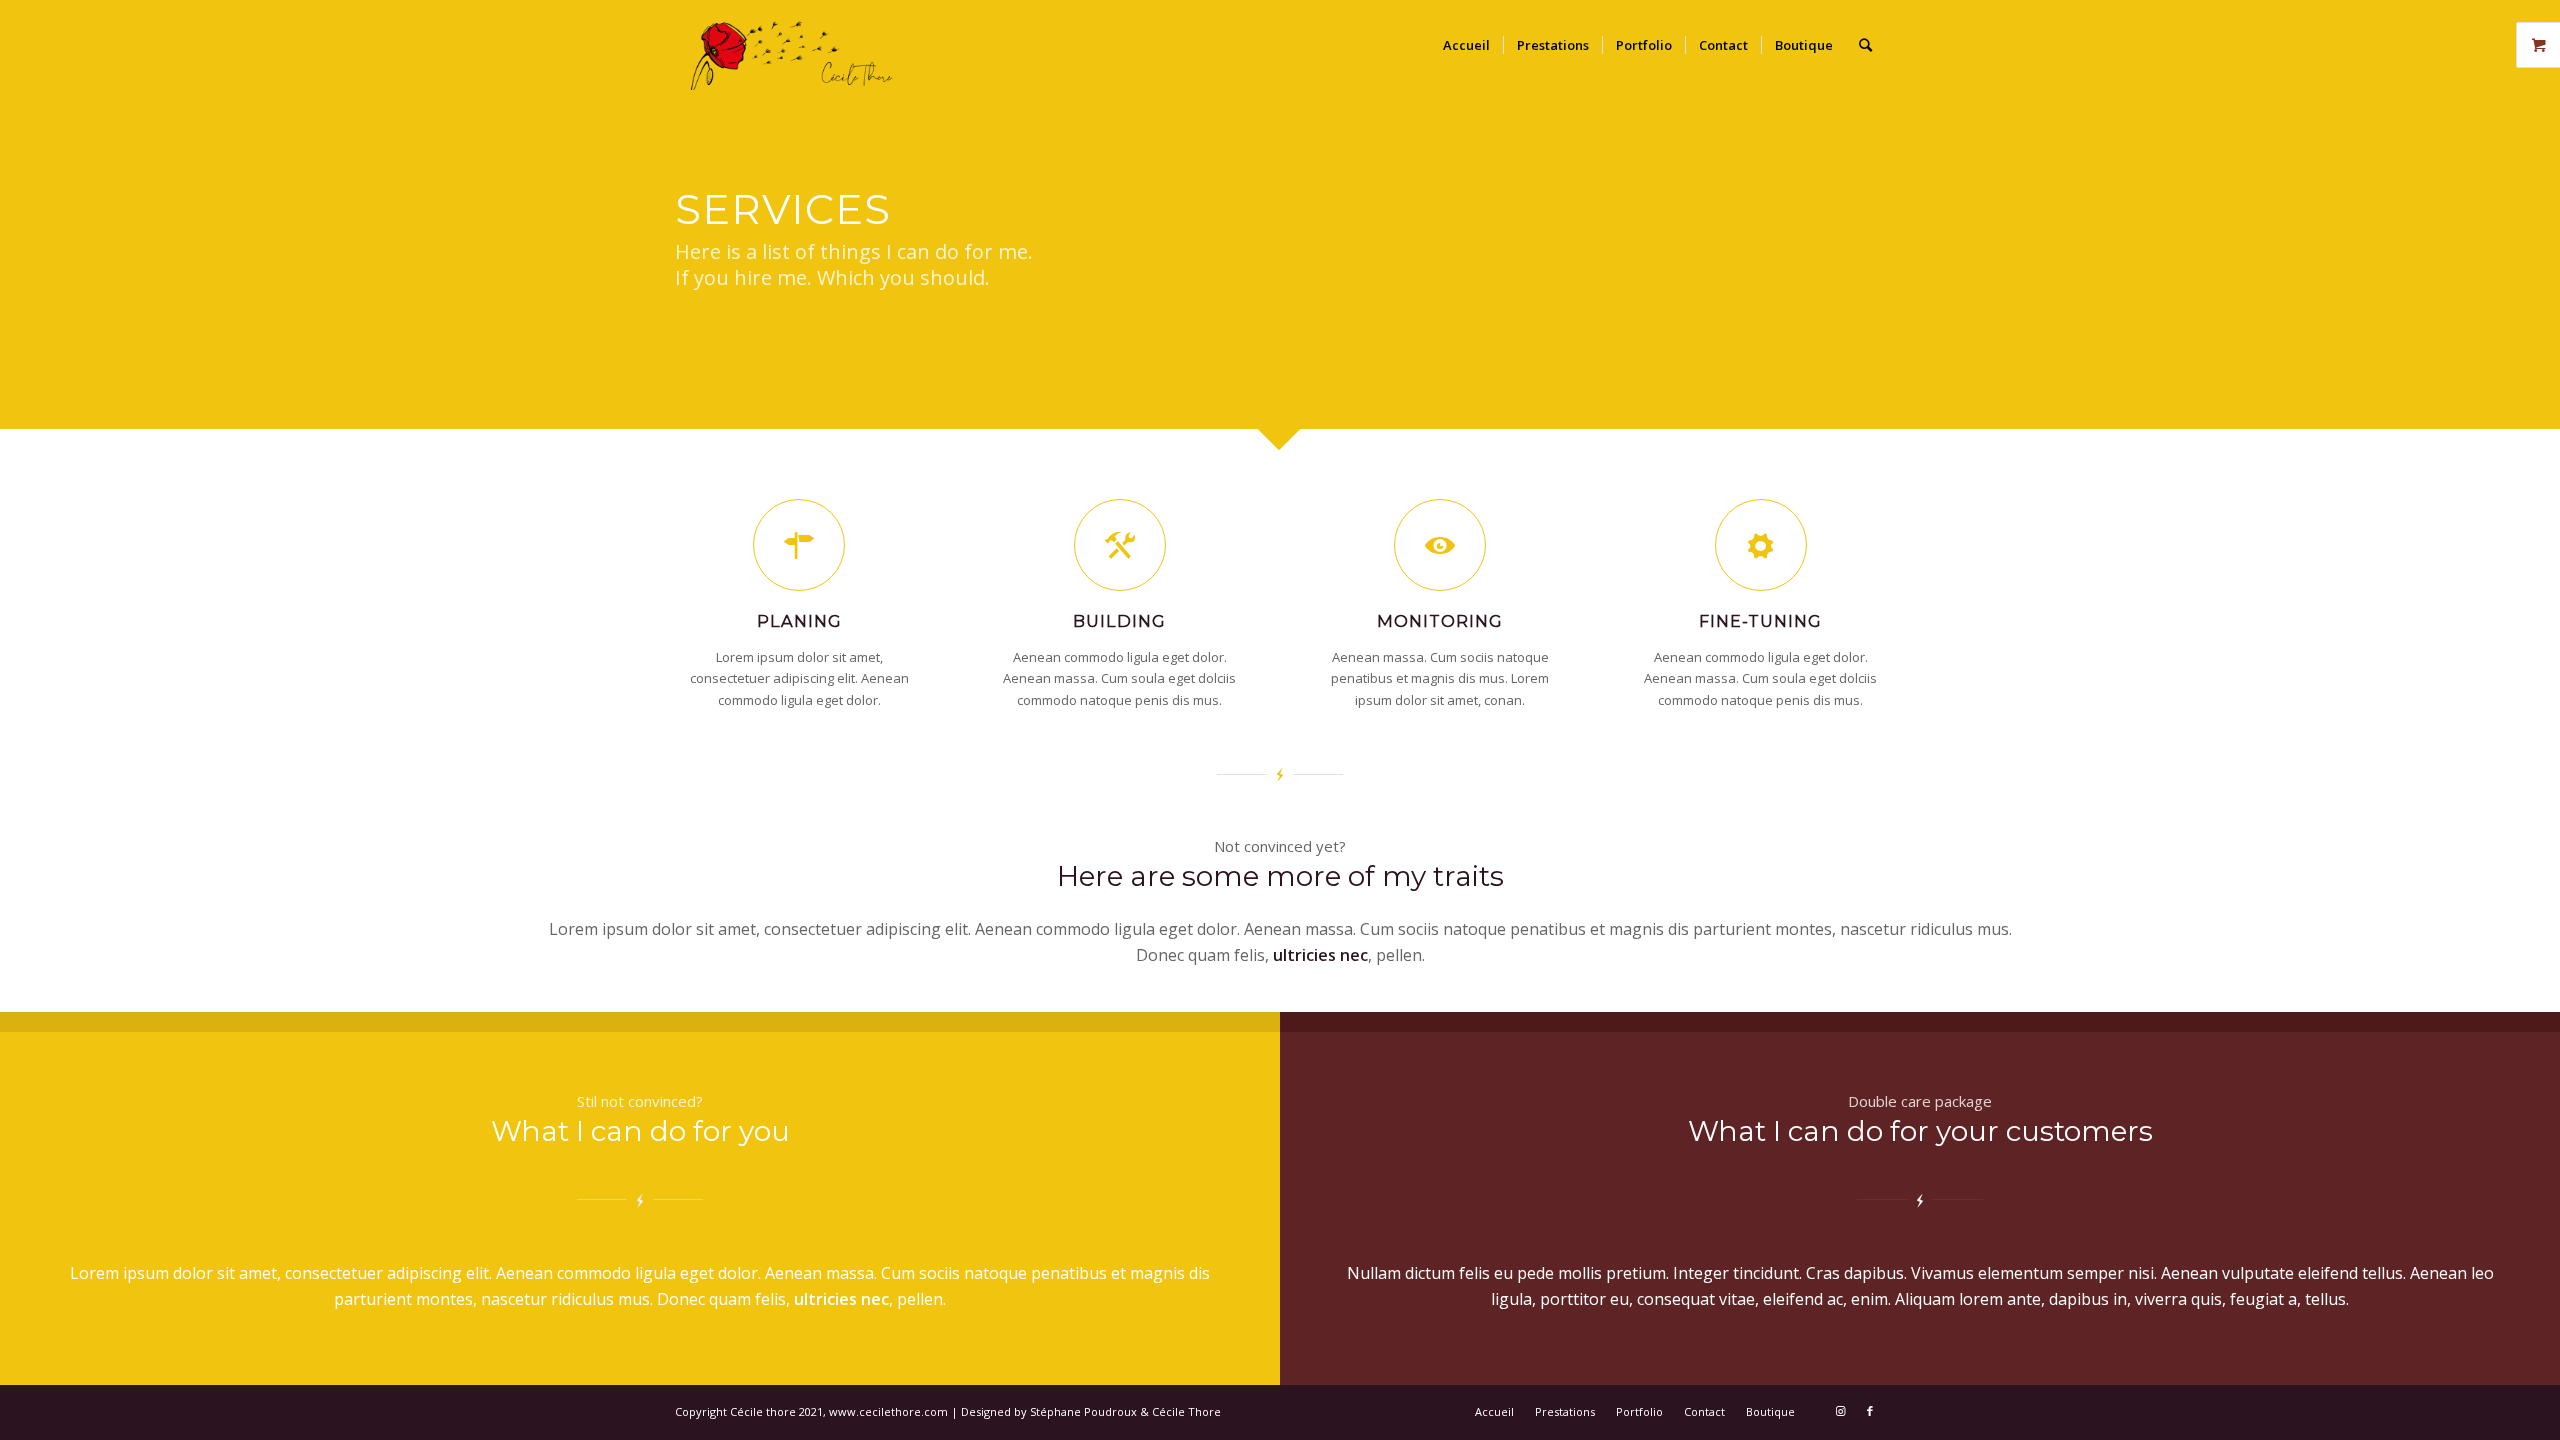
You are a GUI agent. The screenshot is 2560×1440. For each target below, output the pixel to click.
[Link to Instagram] (1840, 1411)
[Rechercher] (1865, 45)
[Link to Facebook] (1870, 1411)
